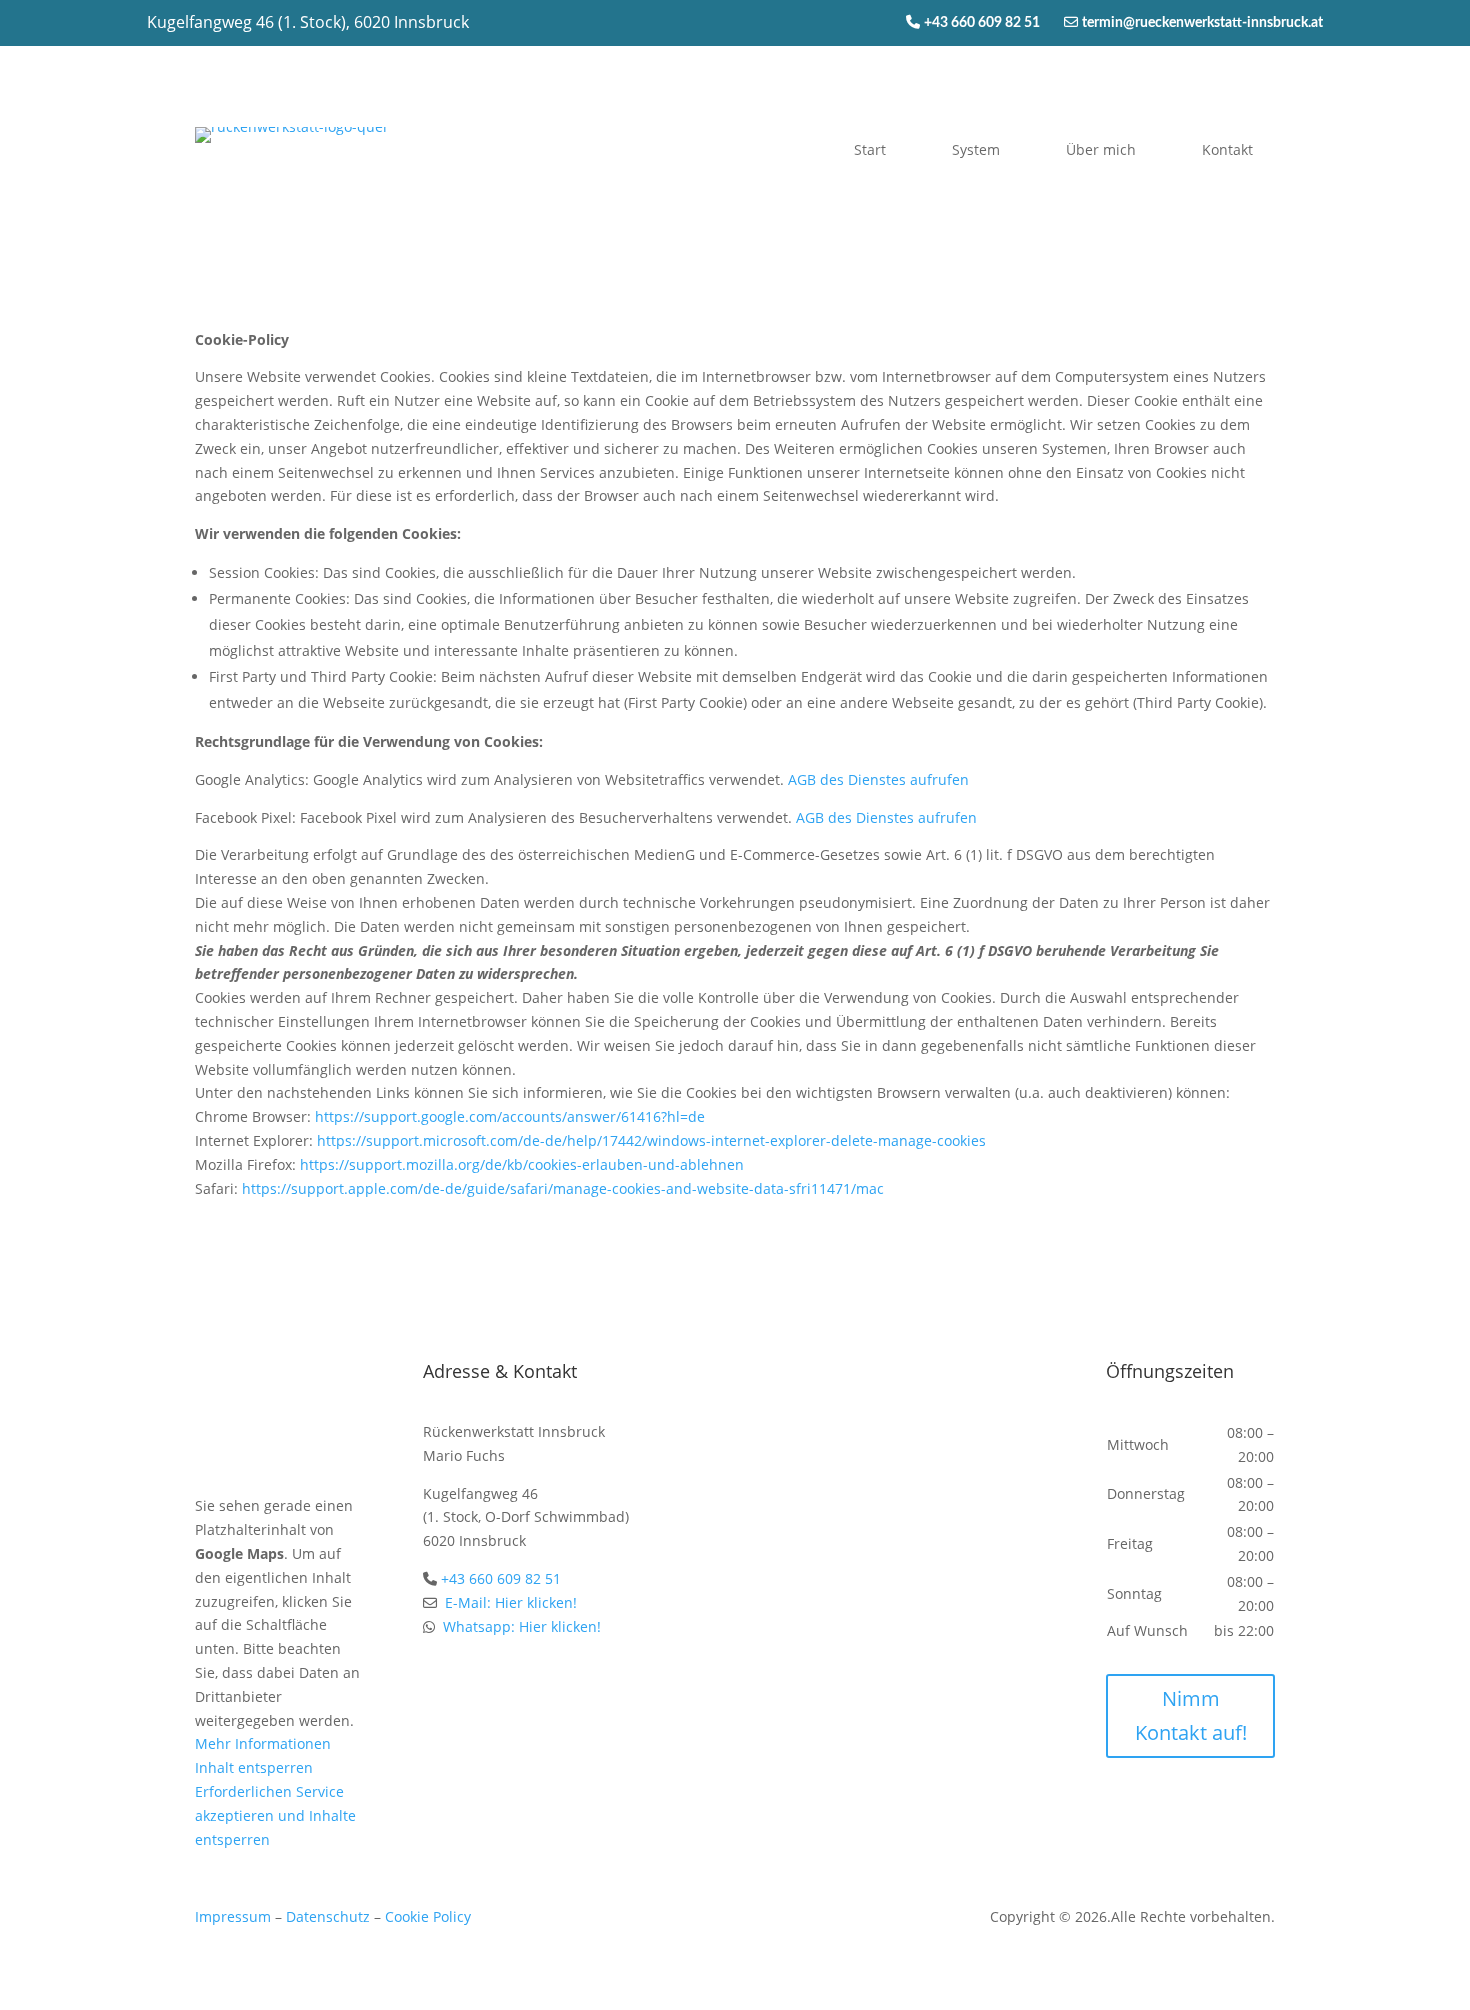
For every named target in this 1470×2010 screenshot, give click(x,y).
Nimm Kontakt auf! (1191, 1715)
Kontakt (1227, 149)
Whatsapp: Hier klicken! (522, 1626)
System (976, 149)
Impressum (233, 1916)
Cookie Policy (428, 1916)
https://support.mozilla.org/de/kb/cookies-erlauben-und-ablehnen (522, 1164)
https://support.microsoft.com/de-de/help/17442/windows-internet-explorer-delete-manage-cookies (651, 1140)
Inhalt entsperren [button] (254, 1767)
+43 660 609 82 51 (994, 23)
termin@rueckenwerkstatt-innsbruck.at (1202, 23)
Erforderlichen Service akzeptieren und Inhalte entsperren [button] (275, 1815)
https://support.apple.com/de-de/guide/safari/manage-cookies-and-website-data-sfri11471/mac (563, 1188)
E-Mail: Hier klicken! (511, 1602)
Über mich (1101, 149)
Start (870, 149)
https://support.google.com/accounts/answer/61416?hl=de (510, 1116)
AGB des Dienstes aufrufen (878, 779)
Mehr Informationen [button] (263, 1743)
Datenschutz (328, 1916)
